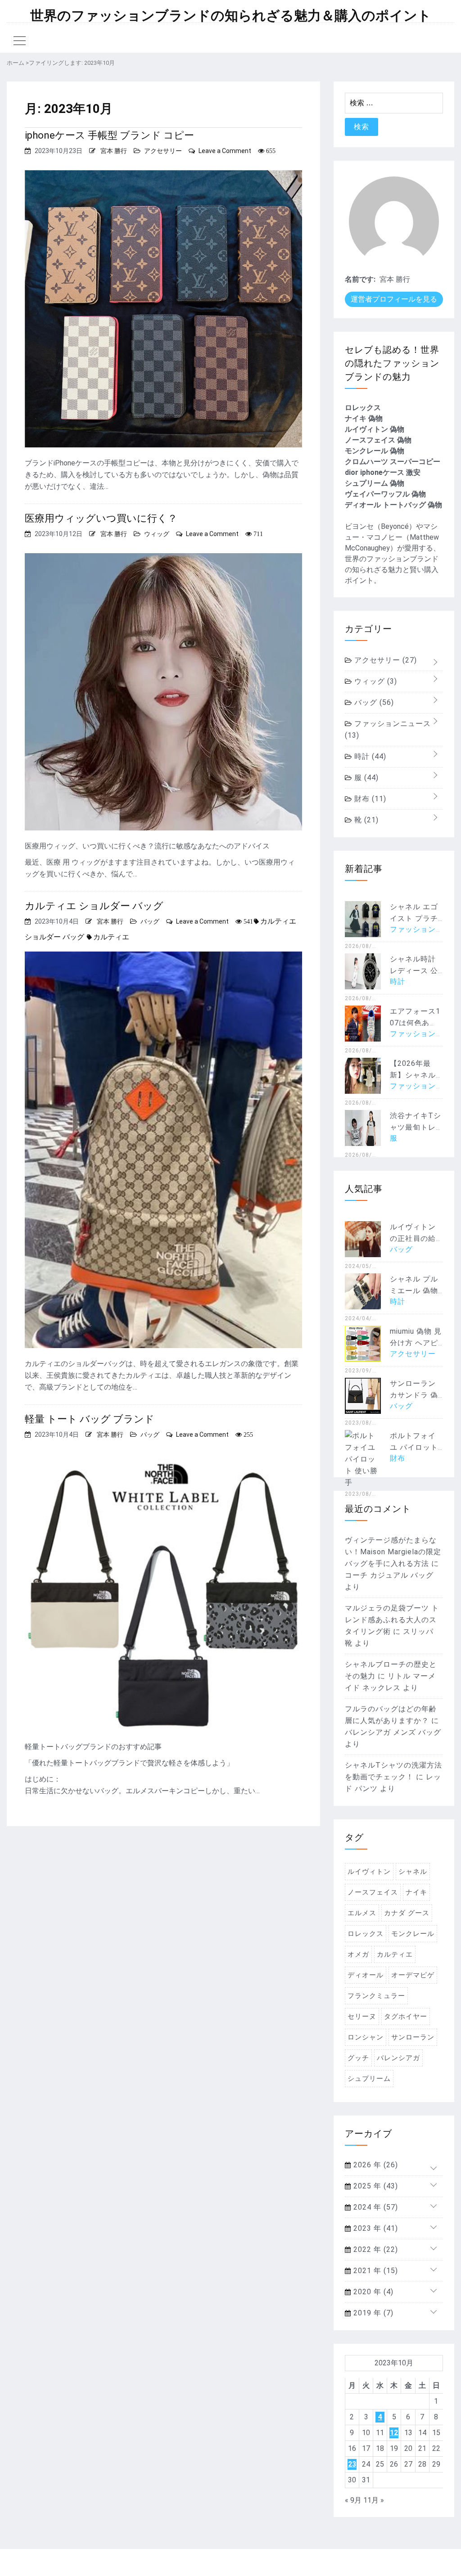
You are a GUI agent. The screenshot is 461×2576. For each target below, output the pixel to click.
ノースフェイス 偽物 (378, 440)
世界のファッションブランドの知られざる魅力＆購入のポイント (231, 16)
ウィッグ (157, 534)
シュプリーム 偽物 (375, 483)
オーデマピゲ (413, 1975)
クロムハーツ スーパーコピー (393, 462)
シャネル (413, 1872)
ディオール (366, 1975)
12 (394, 2433)
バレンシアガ (398, 2058)
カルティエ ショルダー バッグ (94, 906)
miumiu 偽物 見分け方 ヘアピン (416, 1343)
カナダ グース (407, 1913)
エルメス (362, 1913)
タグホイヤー (406, 2017)
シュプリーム (369, 2079)
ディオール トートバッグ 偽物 (393, 505)
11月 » (374, 2500)
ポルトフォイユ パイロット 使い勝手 (414, 1447)
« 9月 (353, 2500)
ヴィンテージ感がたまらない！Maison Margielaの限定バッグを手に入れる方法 (393, 1552)
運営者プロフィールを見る (394, 299)
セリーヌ (362, 2017)
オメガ (358, 1954)
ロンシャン (366, 2037)
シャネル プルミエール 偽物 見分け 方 (414, 1291)
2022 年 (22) (375, 2249)
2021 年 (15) (375, 2271)
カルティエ (111, 937)
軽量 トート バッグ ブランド (90, 1419)
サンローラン (413, 2037)
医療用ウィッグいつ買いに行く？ (101, 518)
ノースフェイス (373, 1892)
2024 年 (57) (375, 2207)
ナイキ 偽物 (364, 418)
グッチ (358, 2058)
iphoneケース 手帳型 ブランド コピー (109, 135)
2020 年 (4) (372, 2292)
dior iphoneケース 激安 (383, 472)
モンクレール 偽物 (375, 451)
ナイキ (416, 1892)
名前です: (360, 279)
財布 (369, 799)
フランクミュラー (376, 1996)
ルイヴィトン (369, 1872)
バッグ (150, 921)
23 (352, 2464)
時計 (369, 756)
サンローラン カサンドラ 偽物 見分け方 (414, 1395)
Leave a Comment (225, 151)
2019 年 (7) (372, 2313)
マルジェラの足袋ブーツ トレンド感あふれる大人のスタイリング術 (392, 1620)
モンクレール (413, 1934)
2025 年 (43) (375, 2186)
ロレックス (363, 408)
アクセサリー (163, 151)
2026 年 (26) (375, 2165)
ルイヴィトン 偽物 (375, 429)
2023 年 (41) (375, 2228)
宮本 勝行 (114, 151)
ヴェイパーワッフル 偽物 (385, 494)
